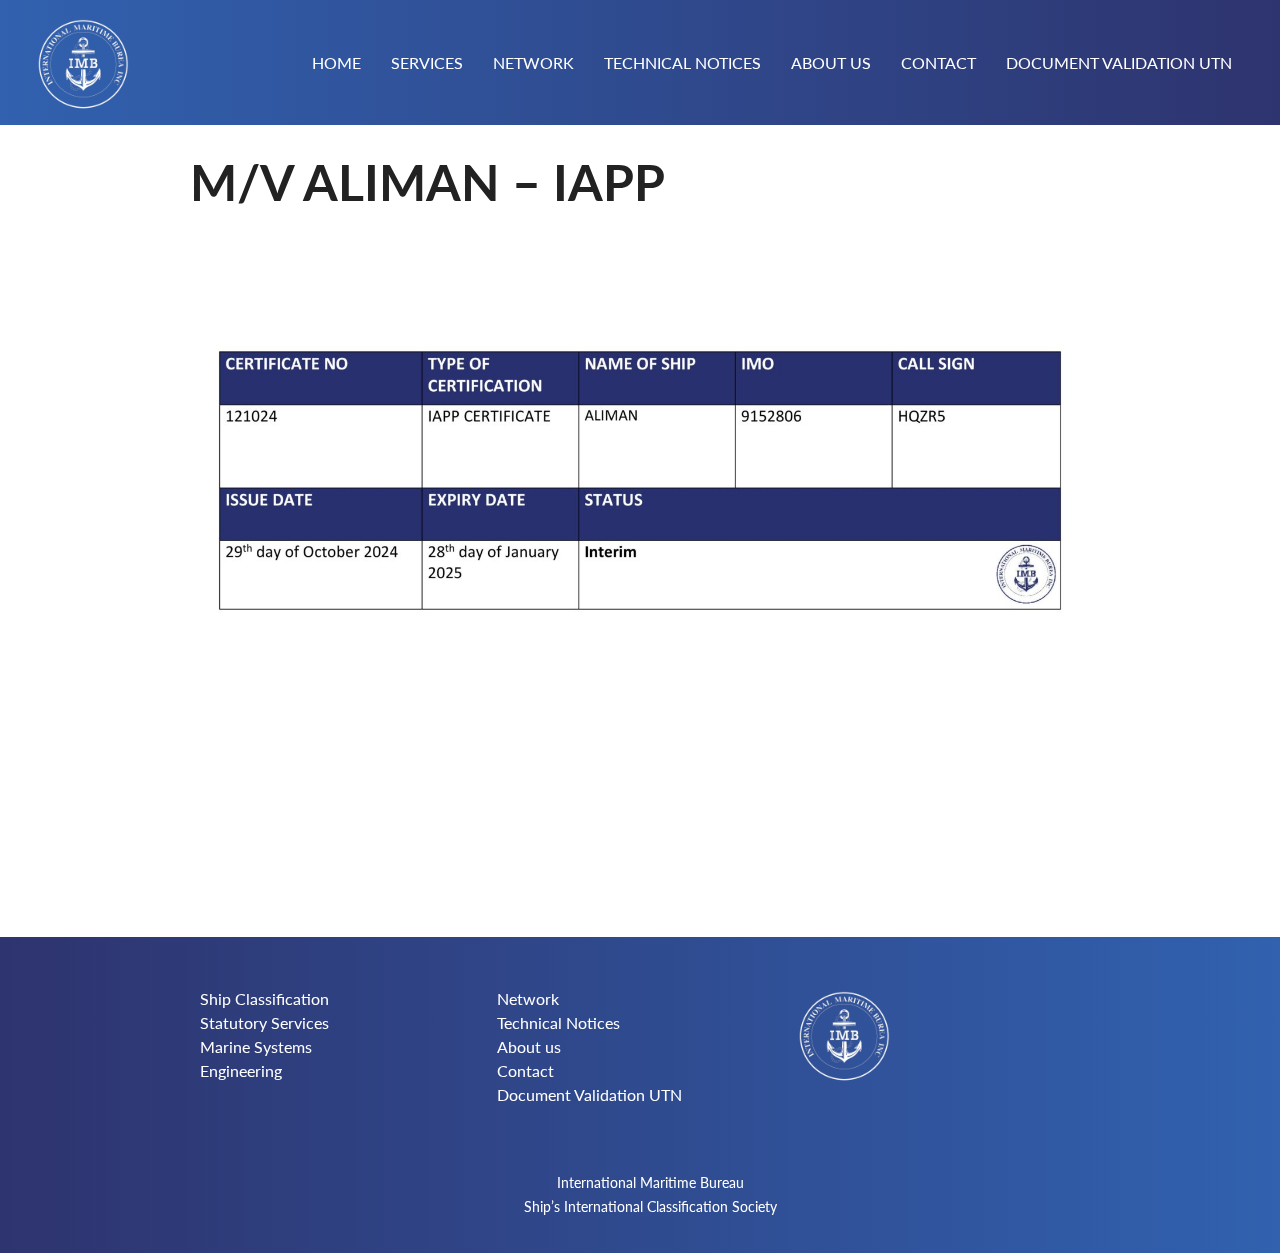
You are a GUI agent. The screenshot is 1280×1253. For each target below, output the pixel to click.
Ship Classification (264, 998)
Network (533, 63)
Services (427, 63)
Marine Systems (256, 1046)
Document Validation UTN (1119, 63)
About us (831, 63)
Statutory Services (264, 1022)
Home (336, 63)
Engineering (241, 1070)
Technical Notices (682, 63)
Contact (938, 63)
